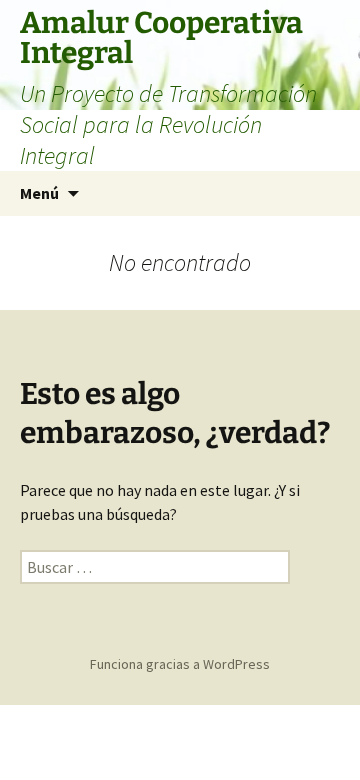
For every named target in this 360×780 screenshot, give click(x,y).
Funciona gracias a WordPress (180, 664)
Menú (39, 193)
